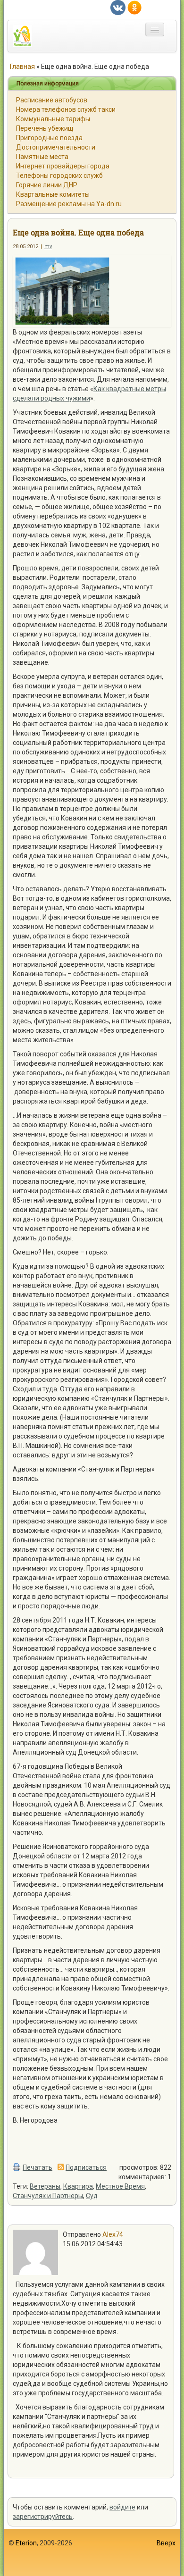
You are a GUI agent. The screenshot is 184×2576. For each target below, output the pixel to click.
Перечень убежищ (45, 128)
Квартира (78, 2186)
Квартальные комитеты (53, 194)
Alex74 (113, 2234)
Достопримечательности (56, 147)
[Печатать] (17, 2167)
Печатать (38, 2167)
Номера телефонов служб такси (66, 109)
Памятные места (42, 157)
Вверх (166, 2543)
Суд (92, 2196)
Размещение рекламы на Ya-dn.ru (69, 204)
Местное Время (120, 2186)
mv (48, 247)
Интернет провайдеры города (63, 166)
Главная (22, 67)
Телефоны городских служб (59, 176)
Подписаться (86, 2167)
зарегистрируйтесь (43, 2517)
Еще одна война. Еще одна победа (78, 232)
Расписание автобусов (52, 100)
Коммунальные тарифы (53, 119)
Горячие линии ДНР (47, 185)
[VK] (118, 7)
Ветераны (45, 2186)
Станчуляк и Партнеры (48, 2196)
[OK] (134, 7)
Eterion (26, 2543)
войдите (122, 2507)
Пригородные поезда (49, 138)
